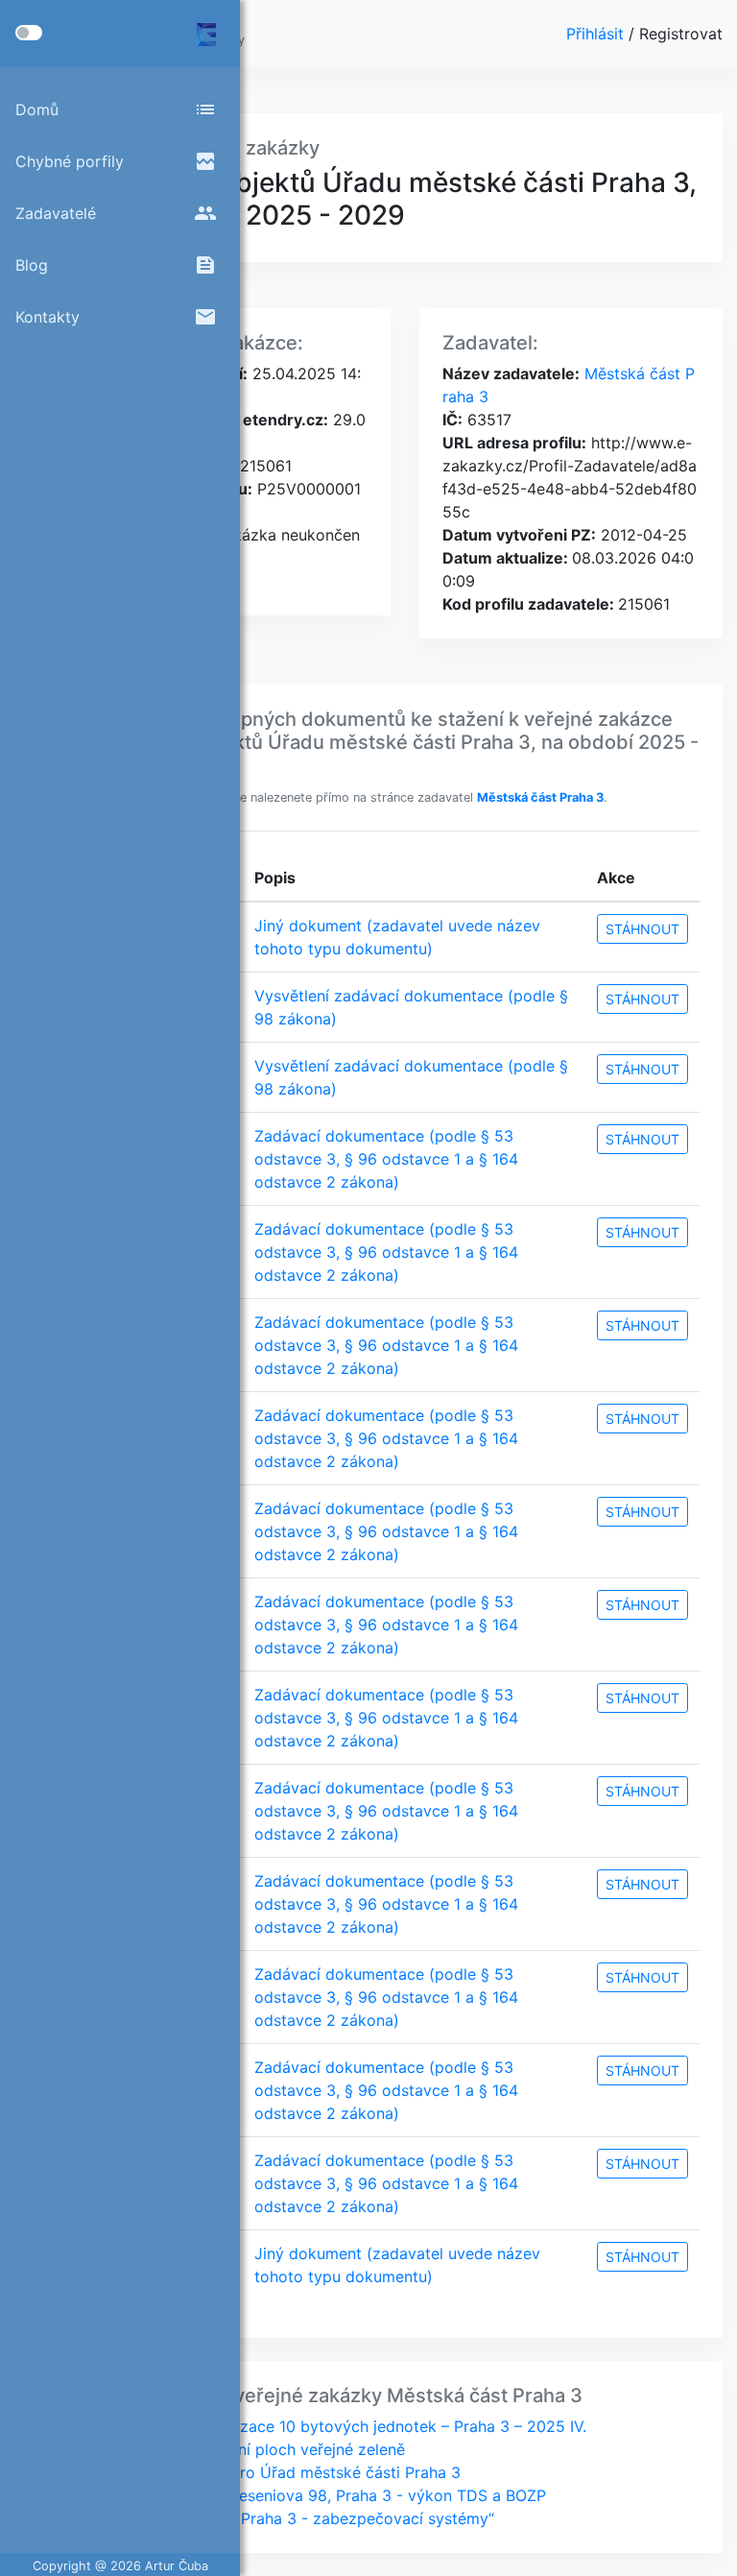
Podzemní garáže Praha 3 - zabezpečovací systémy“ (302, 2518)
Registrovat (681, 34)
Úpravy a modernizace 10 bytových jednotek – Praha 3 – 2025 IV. (348, 2426)
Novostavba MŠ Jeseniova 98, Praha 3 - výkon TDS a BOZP (328, 2495)
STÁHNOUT (642, 929)
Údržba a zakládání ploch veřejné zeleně (257, 2449)
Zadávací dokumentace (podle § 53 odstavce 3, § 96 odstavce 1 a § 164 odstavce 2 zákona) (386, 1159)
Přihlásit (597, 34)
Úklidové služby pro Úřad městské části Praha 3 (285, 2472)
